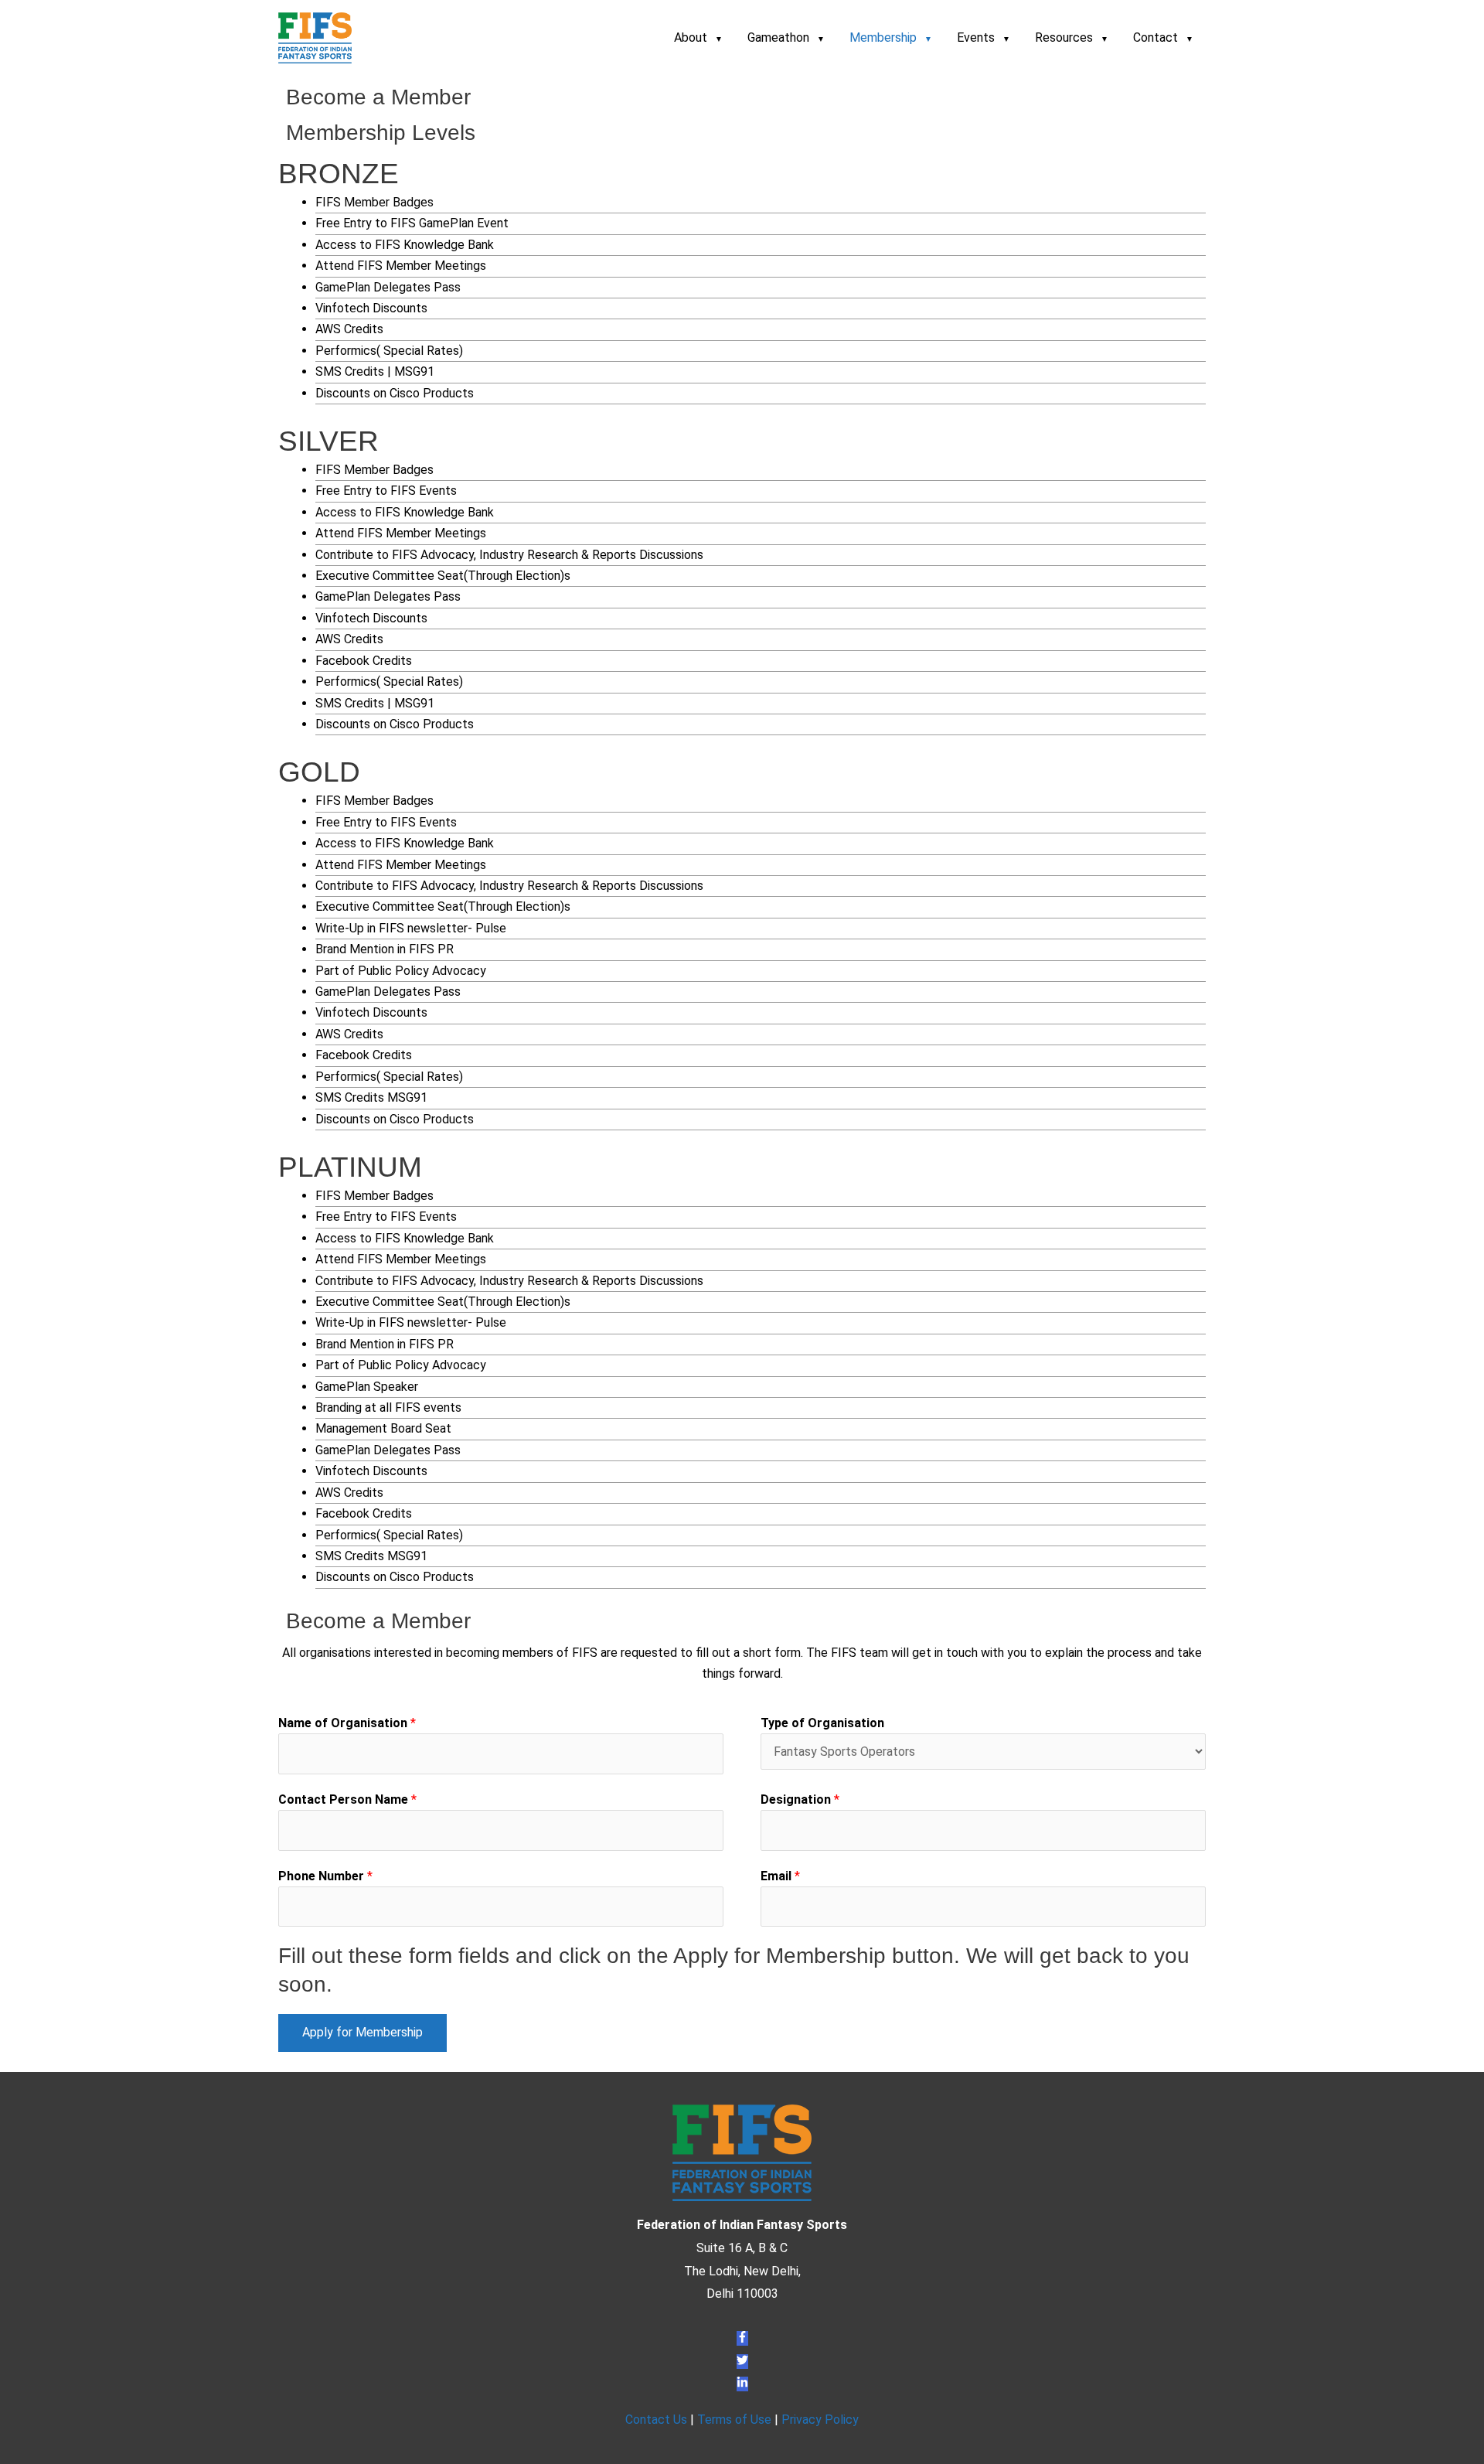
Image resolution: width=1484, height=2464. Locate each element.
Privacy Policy (820, 2420)
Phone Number (325, 1876)
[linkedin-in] (742, 2384)
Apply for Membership (362, 2032)
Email (780, 1876)
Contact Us (656, 2420)
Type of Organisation (822, 1723)
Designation (800, 1799)
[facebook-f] (742, 2338)
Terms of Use (734, 2420)
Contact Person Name (347, 1799)
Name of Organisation (347, 1723)
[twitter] (742, 2362)
